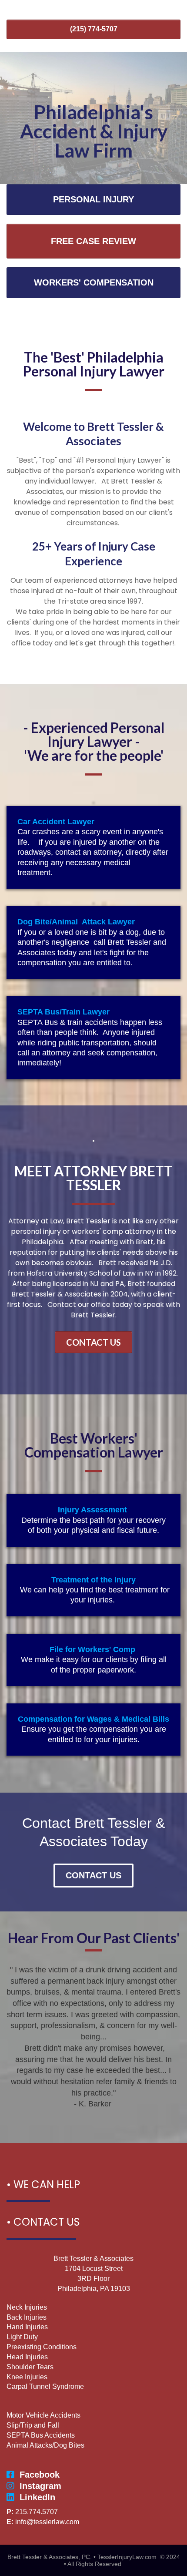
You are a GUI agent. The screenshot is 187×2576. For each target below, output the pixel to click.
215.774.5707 (37, 2512)
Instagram (40, 2486)
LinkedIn (37, 2497)
